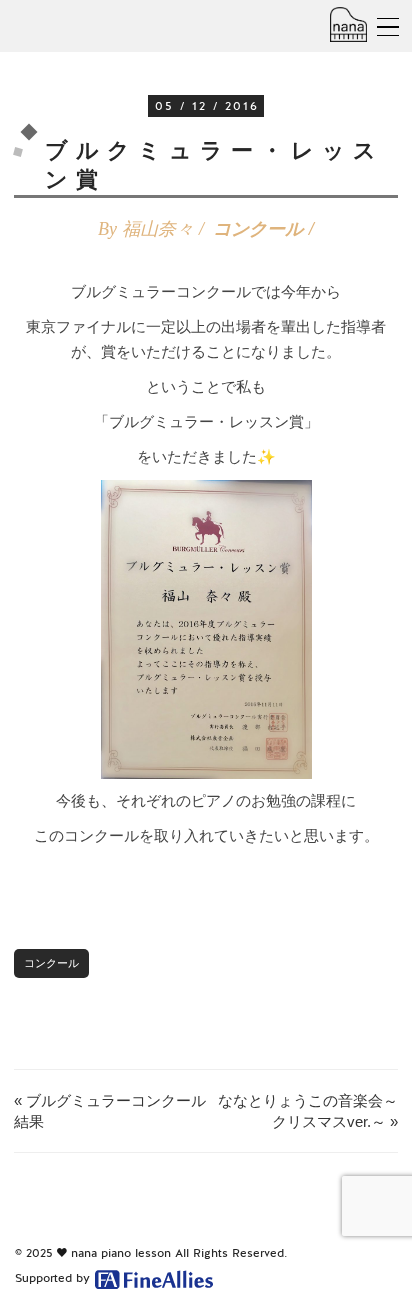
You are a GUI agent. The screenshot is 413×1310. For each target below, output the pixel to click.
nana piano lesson (121, 1253)
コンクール (258, 229)
